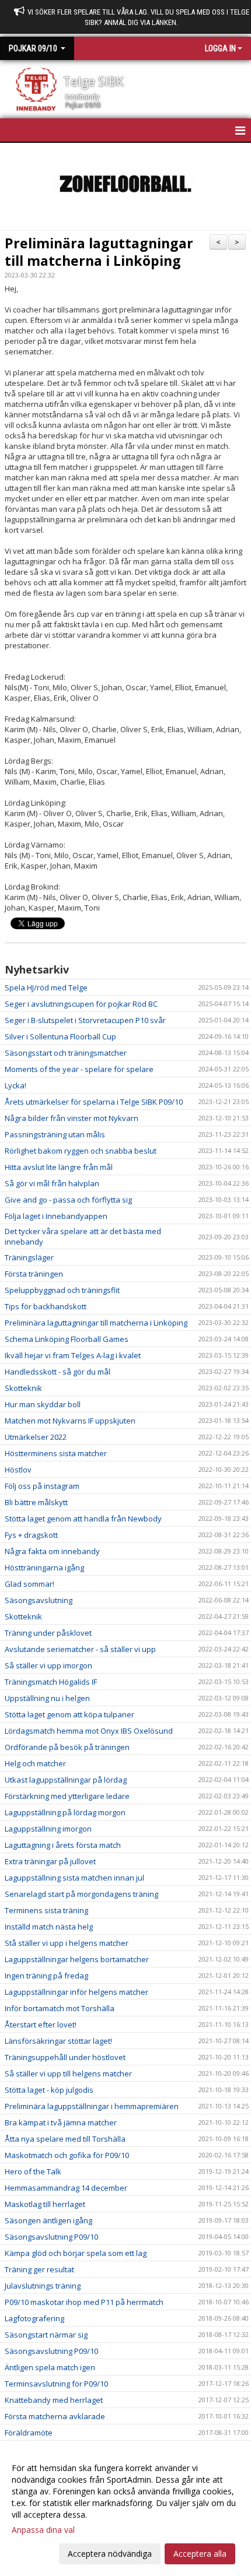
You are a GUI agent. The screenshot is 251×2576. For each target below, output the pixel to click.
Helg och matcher (35, 1763)
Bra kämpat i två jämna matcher (61, 2122)
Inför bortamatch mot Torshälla (60, 2008)
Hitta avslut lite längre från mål (59, 1167)
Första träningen (34, 1274)
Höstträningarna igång (44, 1568)
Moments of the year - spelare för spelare (79, 1069)
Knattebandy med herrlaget (54, 2400)
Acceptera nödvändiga (110, 2554)
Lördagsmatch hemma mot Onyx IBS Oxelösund (89, 1731)
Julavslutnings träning (43, 2286)
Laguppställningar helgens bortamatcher (77, 1959)
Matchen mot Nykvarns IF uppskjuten (70, 1421)
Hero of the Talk (33, 2171)
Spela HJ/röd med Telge (46, 987)
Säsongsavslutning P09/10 (51, 2237)
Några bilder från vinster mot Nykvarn (72, 1118)
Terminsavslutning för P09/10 (56, 2384)
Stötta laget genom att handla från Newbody (83, 1519)
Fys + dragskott (31, 1535)
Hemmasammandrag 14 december (66, 2188)
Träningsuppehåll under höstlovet (65, 2057)
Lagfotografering (34, 2318)
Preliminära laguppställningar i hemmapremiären (92, 2106)
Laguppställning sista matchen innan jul (74, 1878)
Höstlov (18, 1470)
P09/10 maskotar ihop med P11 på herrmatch (84, 2302)
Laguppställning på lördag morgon (65, 1812)
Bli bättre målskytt (36, 1502)
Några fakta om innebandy (52, 1551)
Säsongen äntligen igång (48, 2220)
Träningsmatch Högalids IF (51, 1682)
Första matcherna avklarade (55, 2416)
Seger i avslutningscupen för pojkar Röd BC (81, 1004)
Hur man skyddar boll (43, 1404)
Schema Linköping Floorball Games (67, 1339)
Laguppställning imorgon (48, 1829)
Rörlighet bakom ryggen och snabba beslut (81, 1151)
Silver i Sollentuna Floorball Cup (60, 1036)
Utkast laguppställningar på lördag (66, 1780)
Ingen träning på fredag (46, 1976)
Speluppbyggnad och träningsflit (62, 1290)
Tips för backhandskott (46, 1306)
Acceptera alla (200, 2554)
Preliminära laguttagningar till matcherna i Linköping (99, 252)
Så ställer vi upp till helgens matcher (68, 2074)
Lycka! (15, 1085)
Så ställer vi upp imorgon (48, 1665)
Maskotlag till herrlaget (45, 2204)
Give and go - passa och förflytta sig (68, 1200)
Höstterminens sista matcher (56, 1453)
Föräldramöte (29, 2433)
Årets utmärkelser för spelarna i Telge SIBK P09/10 (94, 1102)
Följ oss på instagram (42, 1486)
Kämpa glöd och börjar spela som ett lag (76, 2253)
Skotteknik (23, 1388)
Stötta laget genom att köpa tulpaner (69, 1714)
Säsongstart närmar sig (46, 2335)
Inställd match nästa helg (49, 1927)
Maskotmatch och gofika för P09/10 (67, 2155)
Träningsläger (29, 1257)
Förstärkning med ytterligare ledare (67, 1796)
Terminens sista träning (46, 1910)
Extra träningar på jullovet (50, 1861)
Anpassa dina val (43, 2530)
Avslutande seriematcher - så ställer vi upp (80, 1649)
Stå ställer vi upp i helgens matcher (67, 1943)
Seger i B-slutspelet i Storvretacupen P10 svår (85, 1020)
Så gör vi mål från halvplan (52, 1183)
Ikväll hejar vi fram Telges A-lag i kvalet (73, 1355)
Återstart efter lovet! (41, 2025)
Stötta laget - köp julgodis (49, 2090)
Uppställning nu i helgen (47, 1698)
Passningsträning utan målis (55, 1134)
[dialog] (125, 2510)
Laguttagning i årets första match (63, 1845)
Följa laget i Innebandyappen (56, 1216)
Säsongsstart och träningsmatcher (66, 1053)
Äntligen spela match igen (50, 2367)
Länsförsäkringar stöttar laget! (58, 2041)
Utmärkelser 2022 (36, 1437)
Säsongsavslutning (39, 1600)
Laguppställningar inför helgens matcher (76, 1992)
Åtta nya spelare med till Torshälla (65, 2139)
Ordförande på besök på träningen (67, 1747)
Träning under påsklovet (48, 1633)
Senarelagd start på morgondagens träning (81, 1894)
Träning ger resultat (39, 2269)
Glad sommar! (29, 1584)
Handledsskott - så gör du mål (57, 1372)
